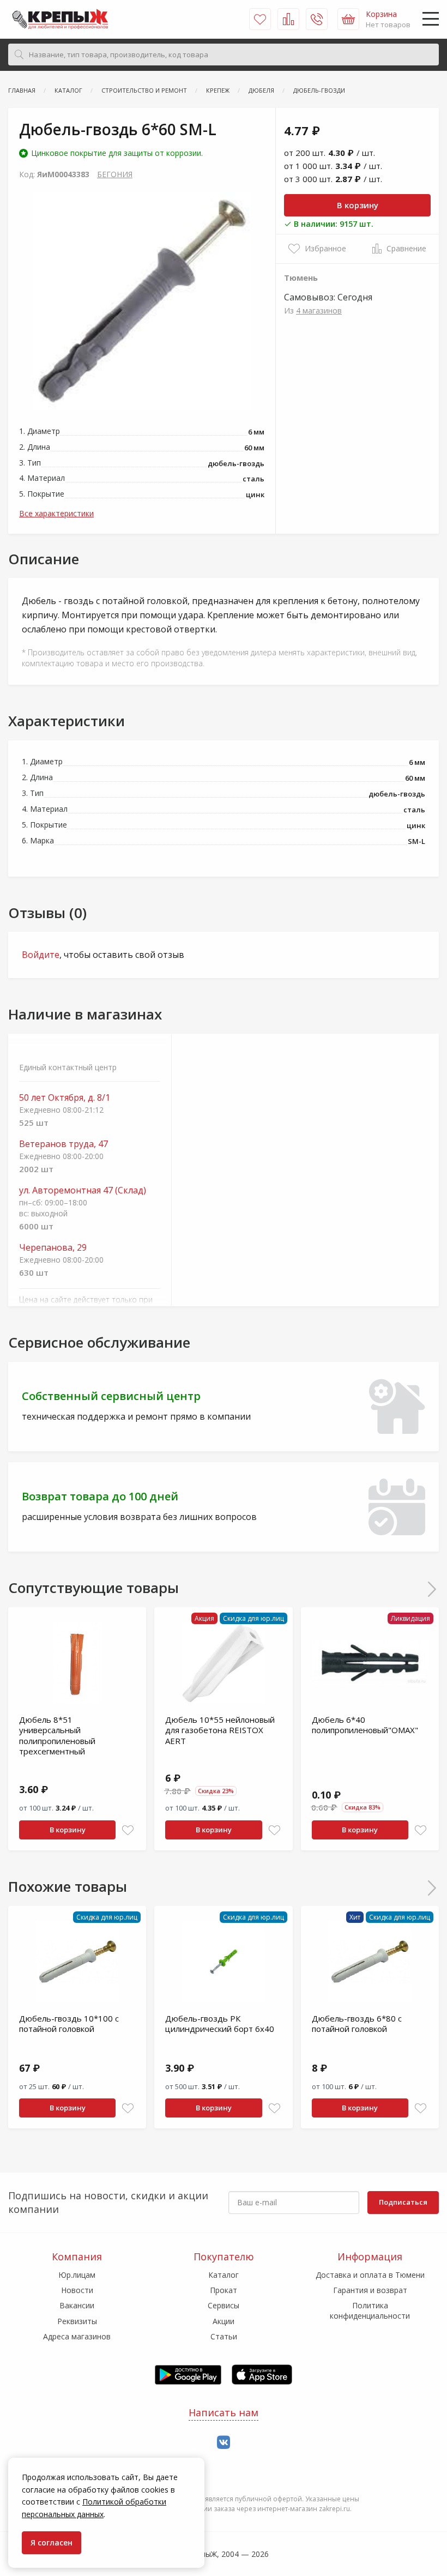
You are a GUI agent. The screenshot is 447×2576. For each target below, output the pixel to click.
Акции (224, 2321)
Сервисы (224, 2305)
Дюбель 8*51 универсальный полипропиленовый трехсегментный (57, 1736)
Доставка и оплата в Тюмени (370, 2275)
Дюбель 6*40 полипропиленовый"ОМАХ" (365, 1725)
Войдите (41, 955)
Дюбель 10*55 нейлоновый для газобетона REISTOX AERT (220, 1730)
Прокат (224, 2290)
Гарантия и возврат (370, 2290)
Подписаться (403, 2202)
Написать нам (224, 2412)
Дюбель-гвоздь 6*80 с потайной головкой (357, 2024)
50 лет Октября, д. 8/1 (65, 1098)
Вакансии (77, 2305)
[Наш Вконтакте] (224, 2443)
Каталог (224, 2275)
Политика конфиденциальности (370, 2310)
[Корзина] (348, 19)
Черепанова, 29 (53, 1248)
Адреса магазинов (77, 2336)
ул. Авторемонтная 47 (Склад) (83, 1190)
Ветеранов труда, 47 (64, 1144)
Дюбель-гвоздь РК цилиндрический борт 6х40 (220, 2024)
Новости (77, 2290)
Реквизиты (77, 2321)
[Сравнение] (288, 19)
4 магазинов (319, 310)
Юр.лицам (77, 2275)
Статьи (224, 2336)
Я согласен (52, 2542)
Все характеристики (56, 513)
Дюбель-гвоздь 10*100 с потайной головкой (69, 2024)
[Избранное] (260, 19)
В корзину (358, 205)
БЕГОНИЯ (115, 174)
